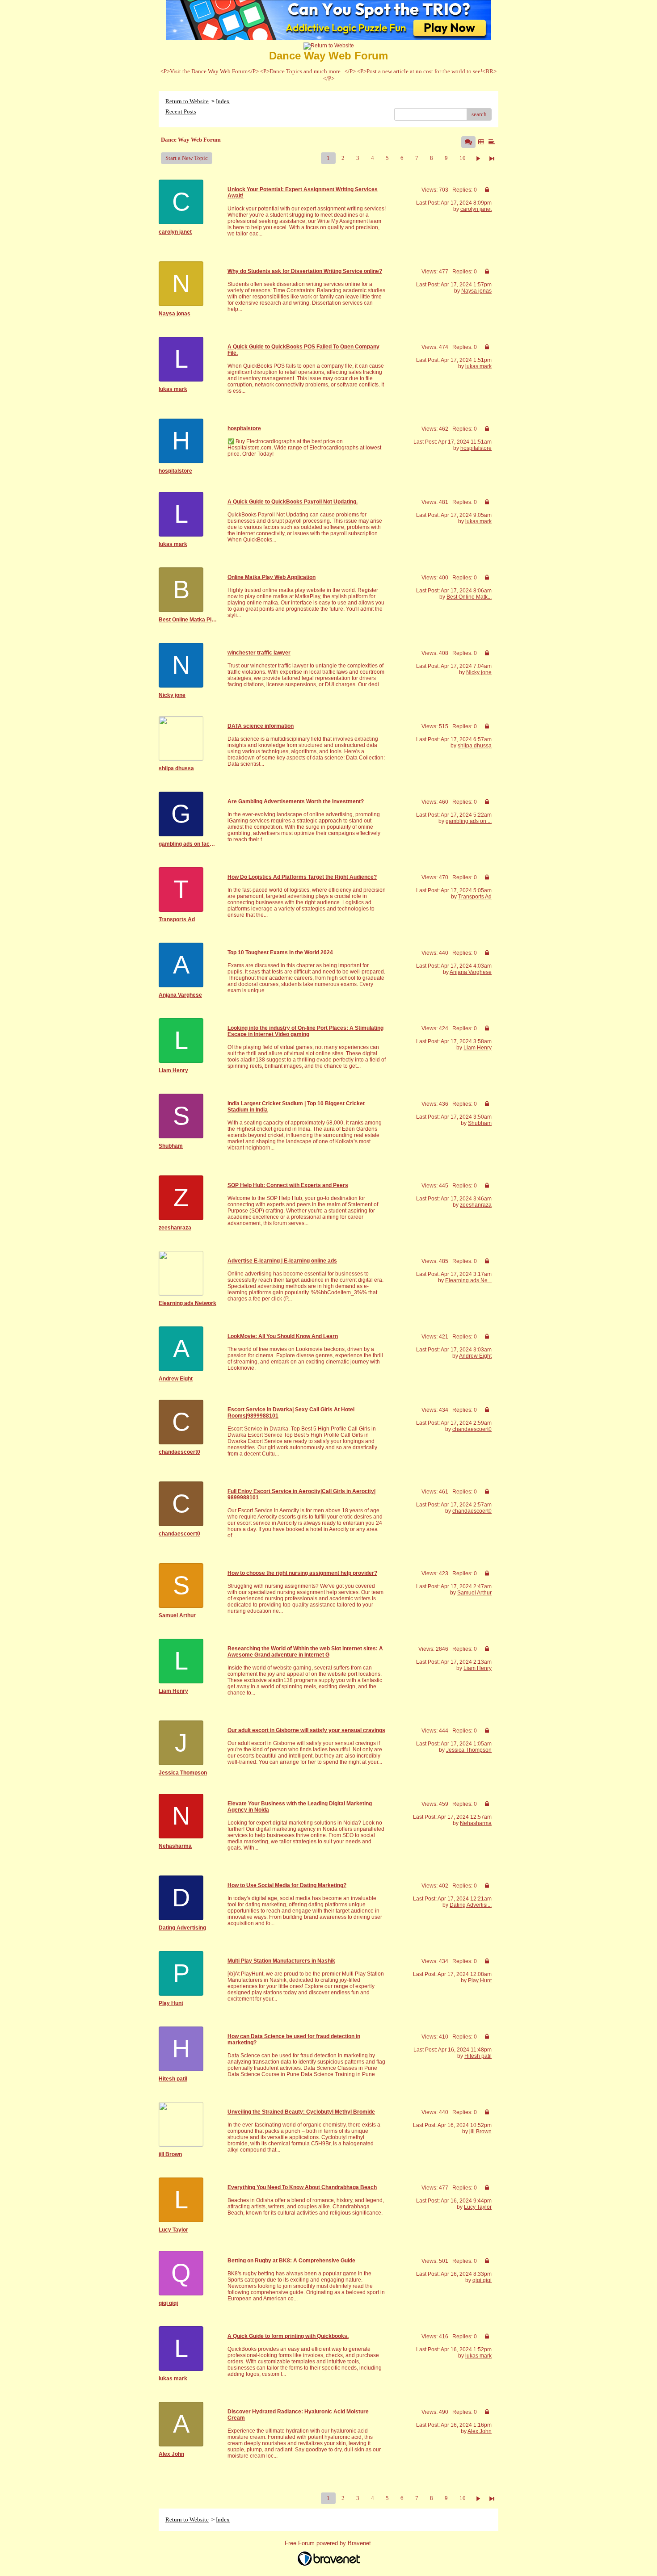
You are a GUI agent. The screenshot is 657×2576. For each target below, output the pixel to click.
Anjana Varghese (471, 972)
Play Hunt (480, 1980)
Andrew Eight (475, 1356)
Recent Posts (181, 111)
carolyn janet (476, 209)
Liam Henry (478, 1048)
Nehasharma (476, 1823)
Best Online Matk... (469, 597)
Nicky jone (479, 672)
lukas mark (478, 366)
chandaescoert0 (472, 1429)
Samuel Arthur (474, 1593)
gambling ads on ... (469, 821)
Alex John (480, 2431)
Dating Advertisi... (471, 1905)
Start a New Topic (187, 158)
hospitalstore (476, 448)
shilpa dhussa (475, 746)
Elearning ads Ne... (468, 1280)
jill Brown (480, 2131)
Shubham (480, 1123)
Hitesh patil (478, 2056)
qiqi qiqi (482, 2280)
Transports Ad (475, 897)
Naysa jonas (476, 291)
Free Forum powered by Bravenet (329, 2543)
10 (463, 158)
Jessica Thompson (469, 1750)
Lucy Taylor (478, 2207)
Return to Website (187, 101)
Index (223, 101)
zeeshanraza (476, 1205)
